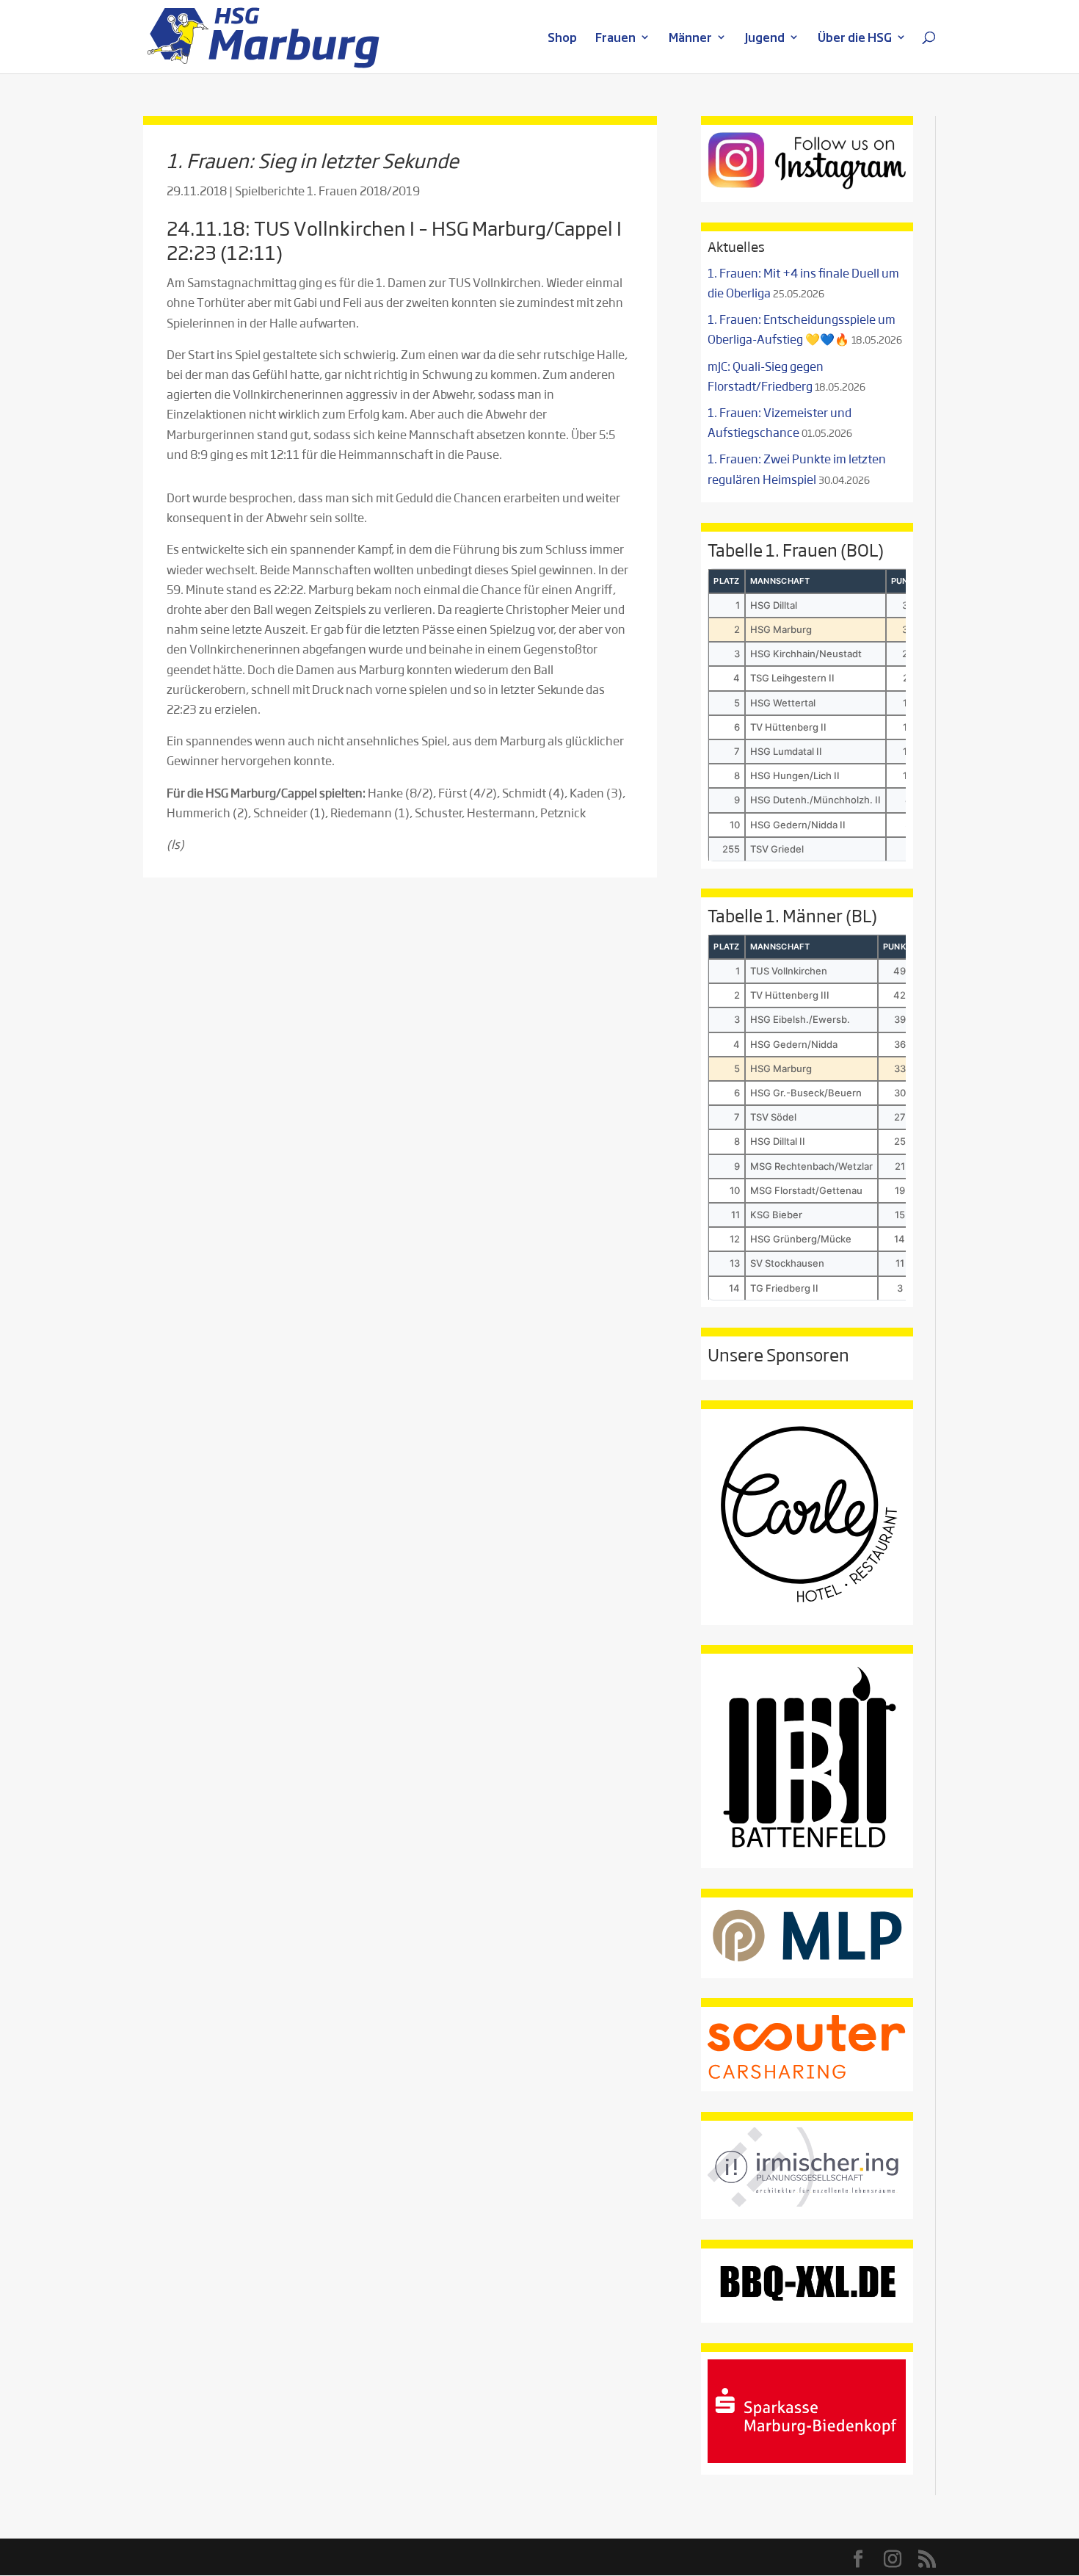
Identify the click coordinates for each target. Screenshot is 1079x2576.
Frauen (615, 39)
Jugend (765, 39)
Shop (562, 39)
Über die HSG (855, 39)
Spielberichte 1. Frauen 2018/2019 (327, 191)
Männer (690, 39)
